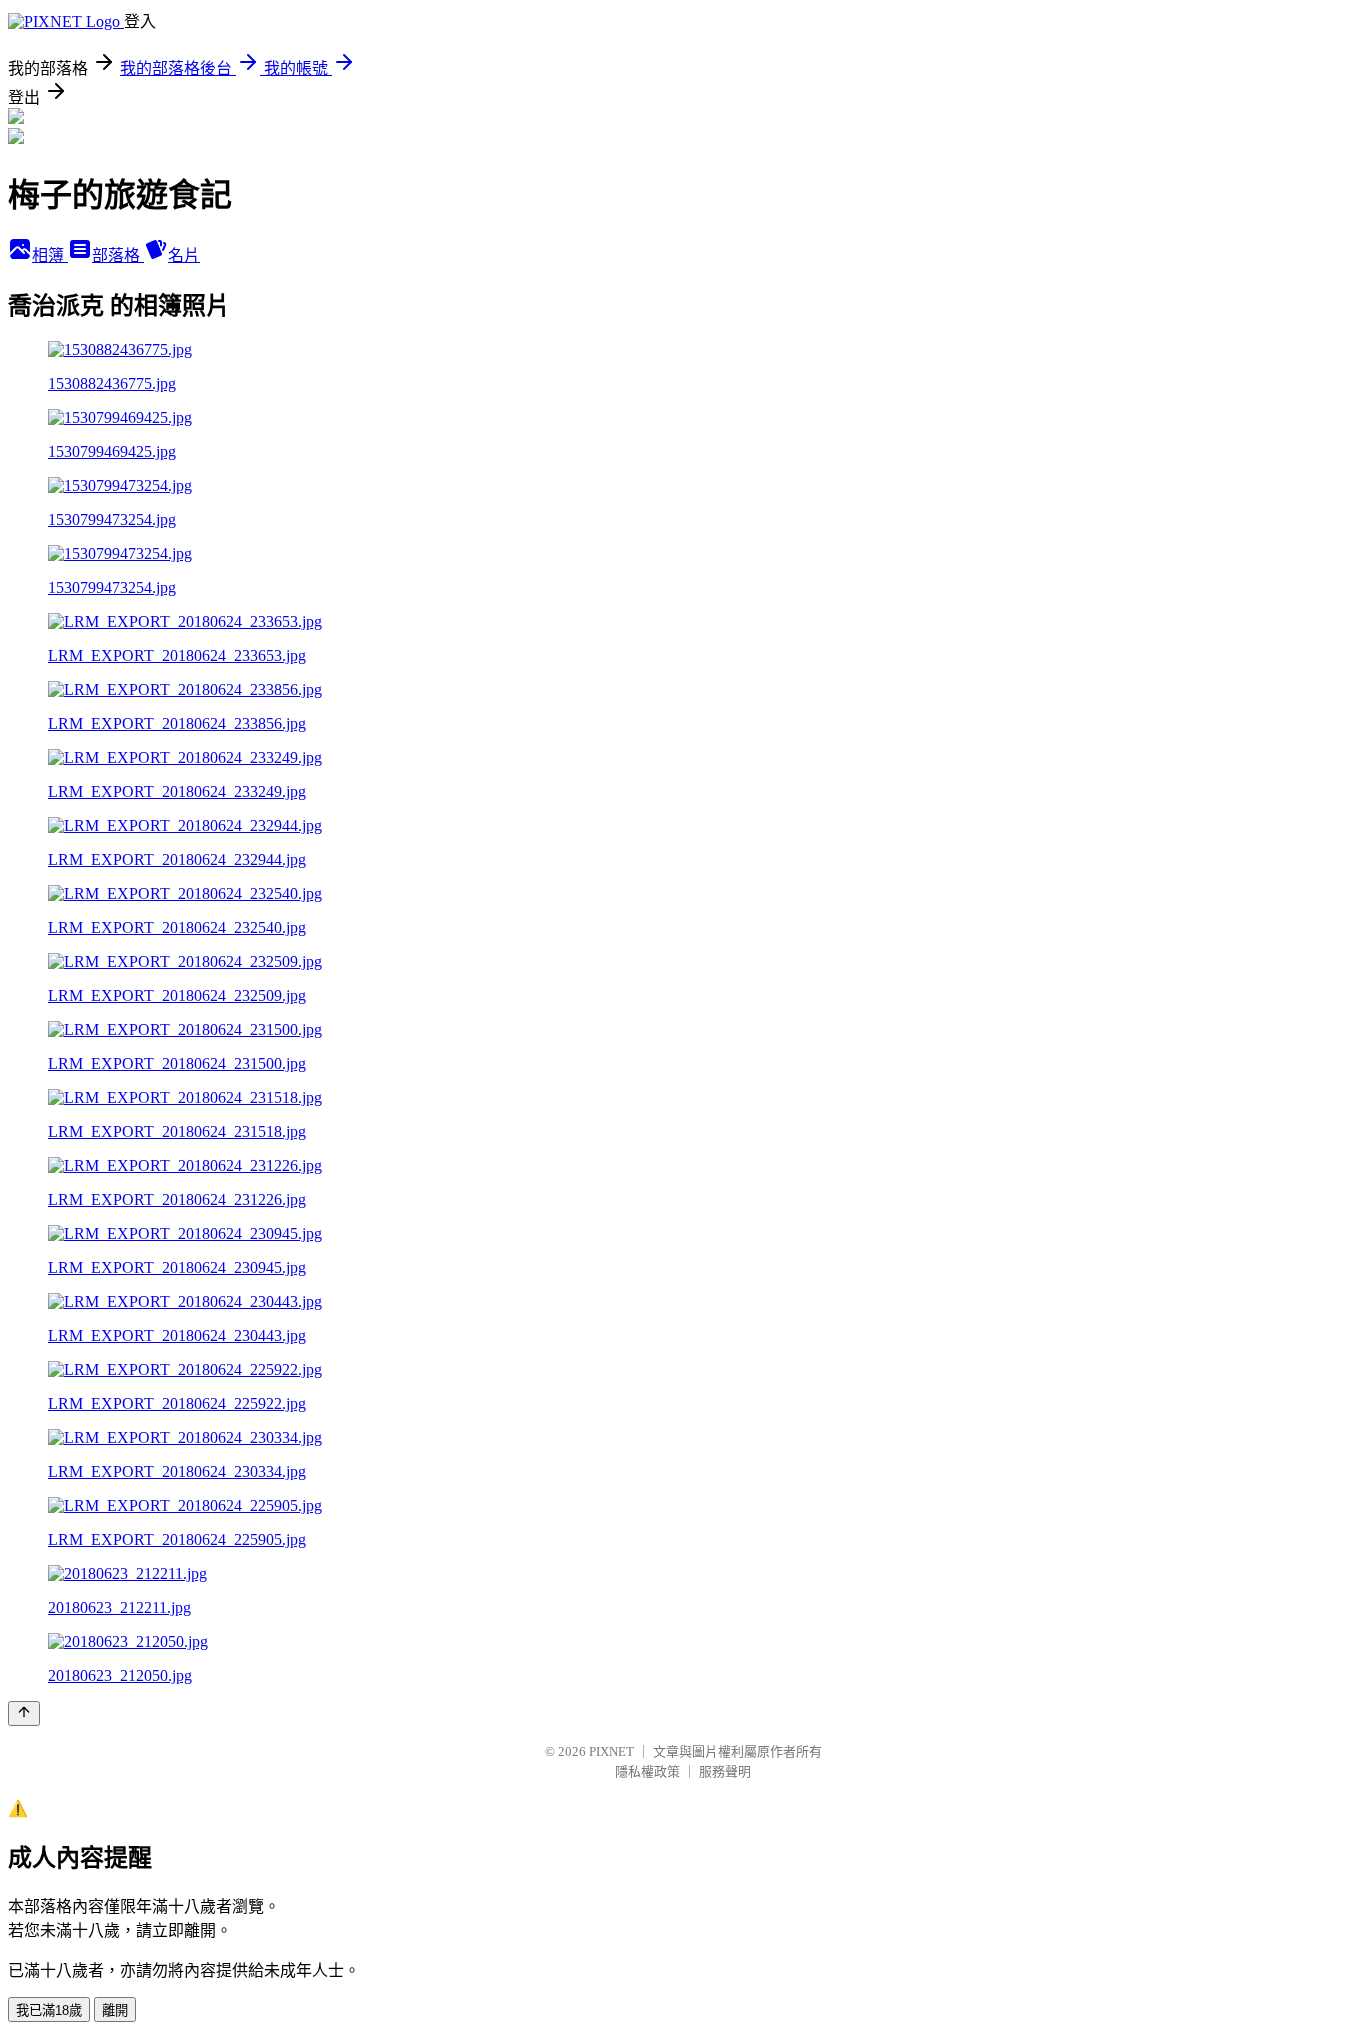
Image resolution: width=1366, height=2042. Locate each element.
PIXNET (611, 1751)
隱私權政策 (647, 1771)
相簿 (50, 255)
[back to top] (24, 1713)
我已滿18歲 (49, 2010)
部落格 (118, 255)
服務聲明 (725, 1771)
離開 (115, 2010)
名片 (184, 255)
